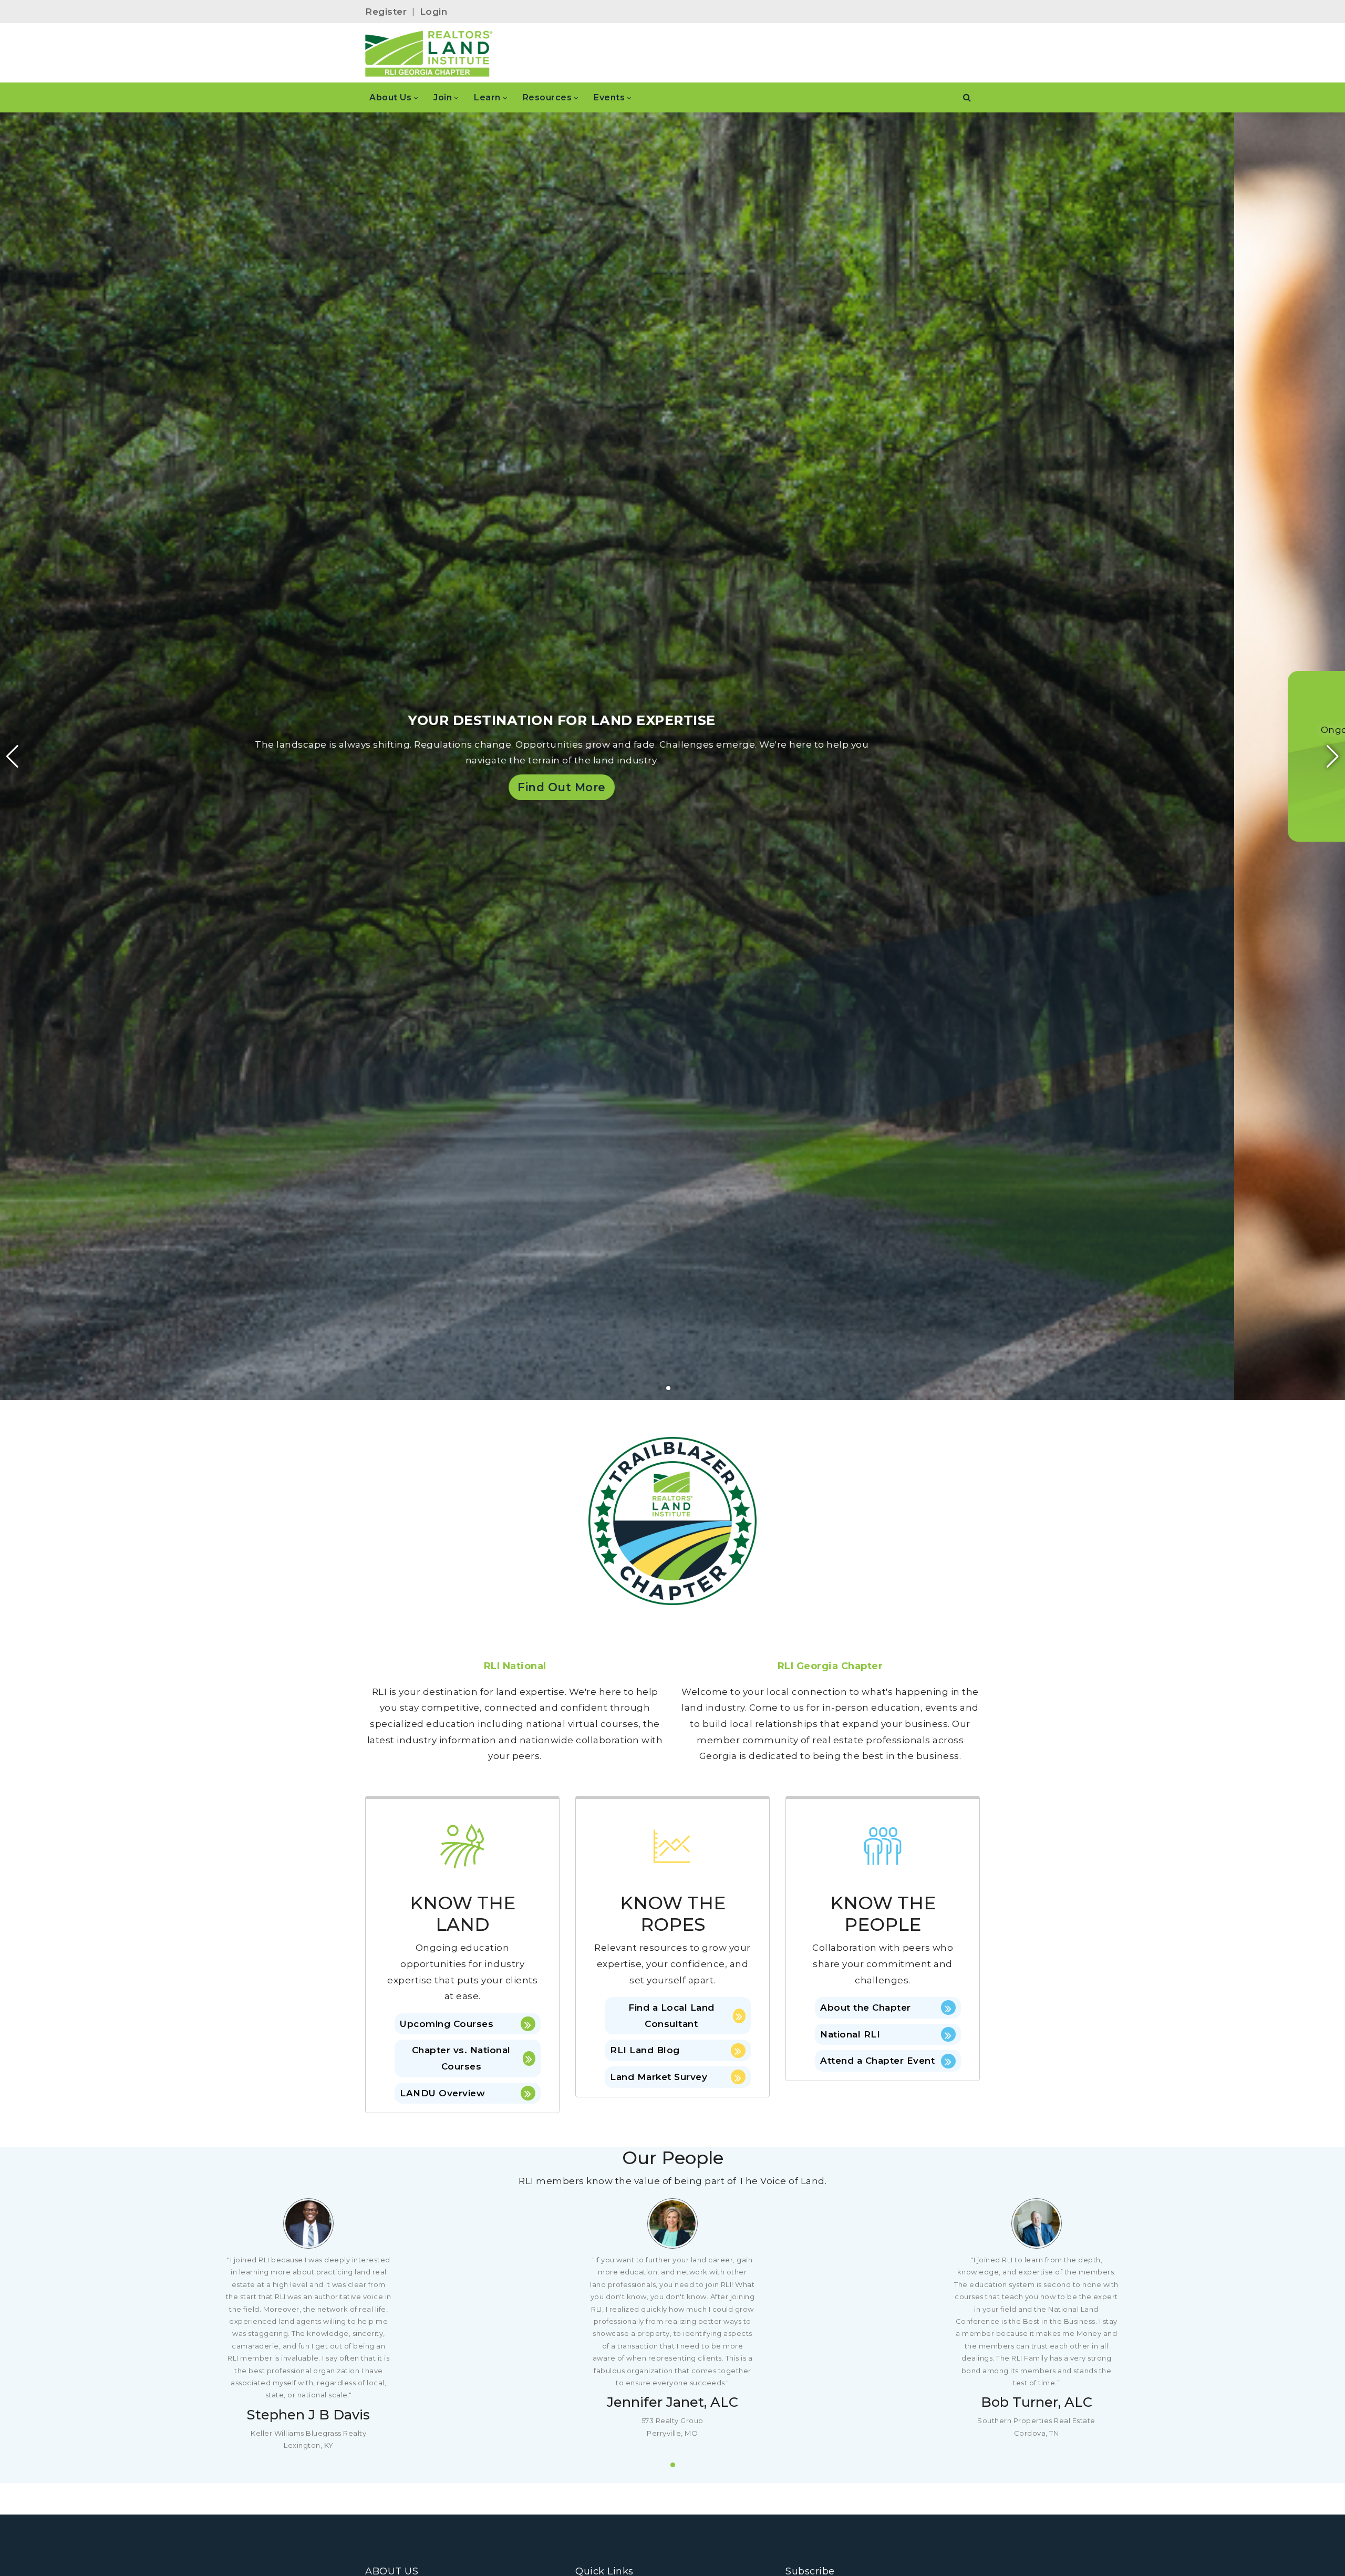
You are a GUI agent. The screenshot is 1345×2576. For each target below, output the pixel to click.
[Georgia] (429, 53)
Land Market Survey (659, 2077)
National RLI (850, 2034)
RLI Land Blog (645, 2050)
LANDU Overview (442, 2093)
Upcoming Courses (447, 2024)
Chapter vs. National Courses (461, 2058)
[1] (673, 2465)
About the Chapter (866, 2008)
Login (434, 12)
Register (386, 12)
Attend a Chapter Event (877, 2061)
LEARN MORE (256, 800)
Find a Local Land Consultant (671, 2016)
